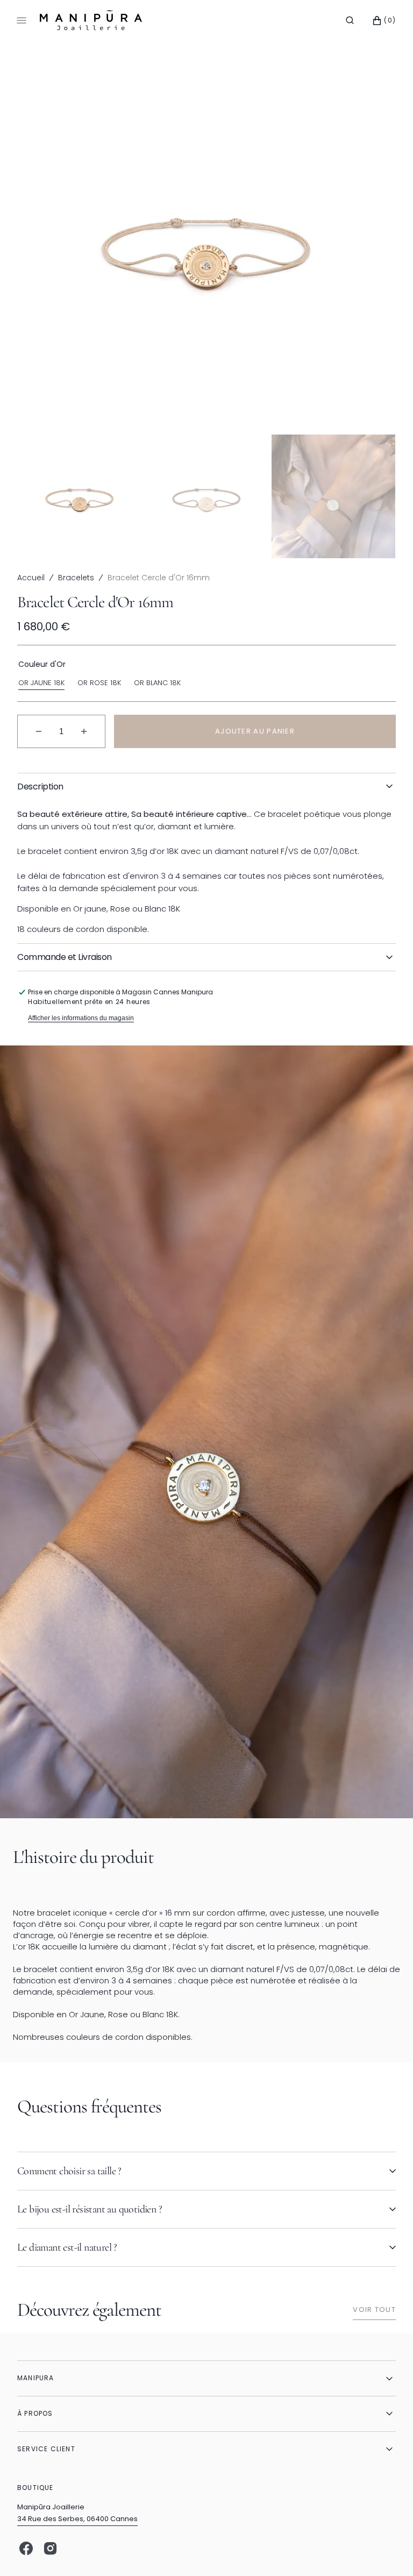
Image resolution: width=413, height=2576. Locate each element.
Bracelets (76, 578)
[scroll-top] (388, 2551)
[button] (350, 20)
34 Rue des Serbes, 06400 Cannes (77, 2519)
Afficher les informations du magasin (81, 1018)
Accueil (31, 578)
